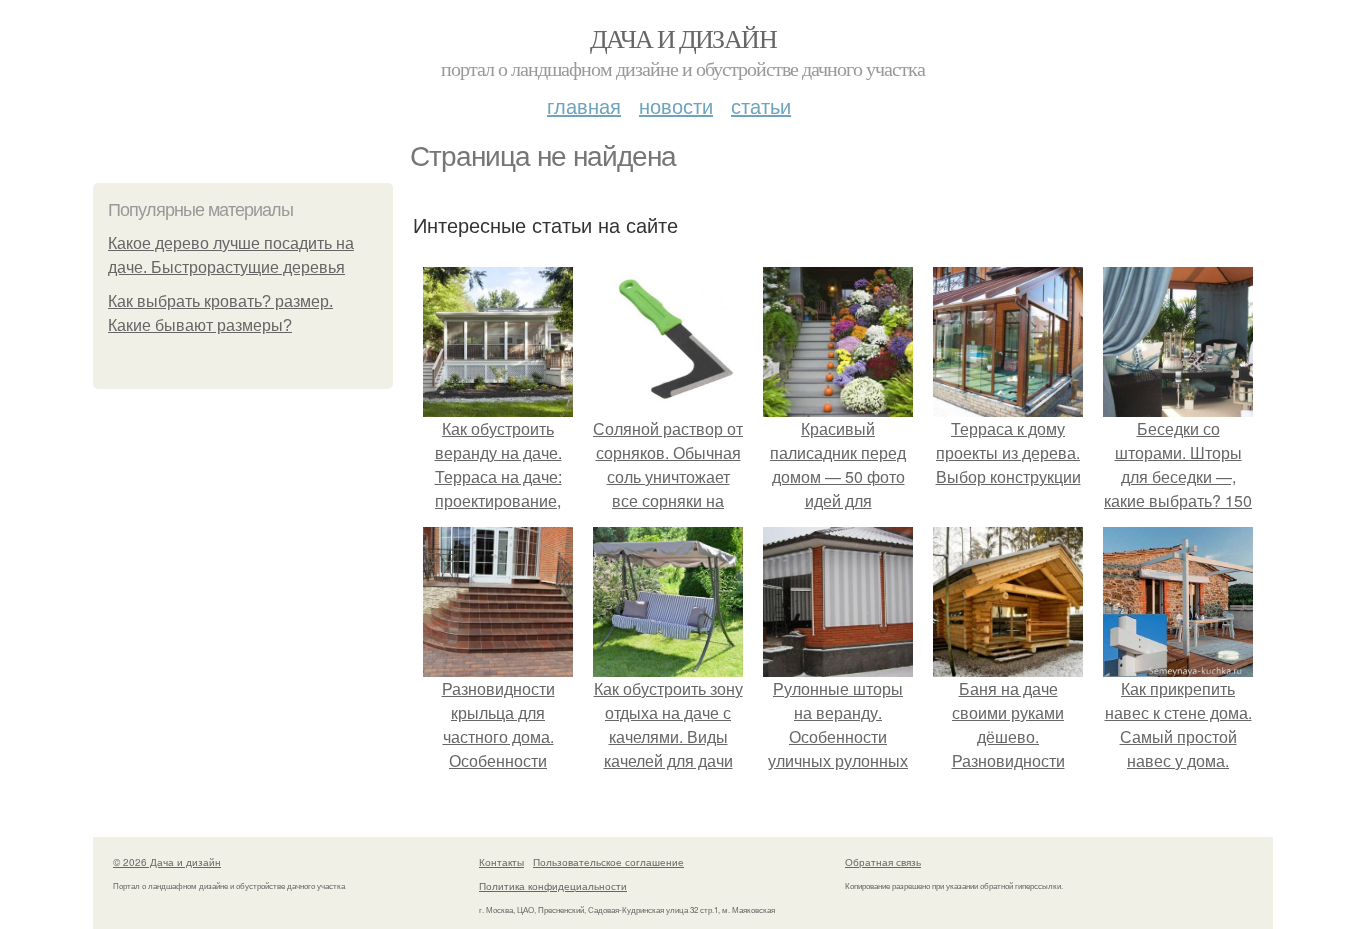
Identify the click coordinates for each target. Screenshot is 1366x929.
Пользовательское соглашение (608, 862)
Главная (584, 105)
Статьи (761, 105)
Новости (676, 105)
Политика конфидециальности (553, 886)
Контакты (501, 862)
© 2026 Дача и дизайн (167, 862)
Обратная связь (883, 862)
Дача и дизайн (683, 38)
